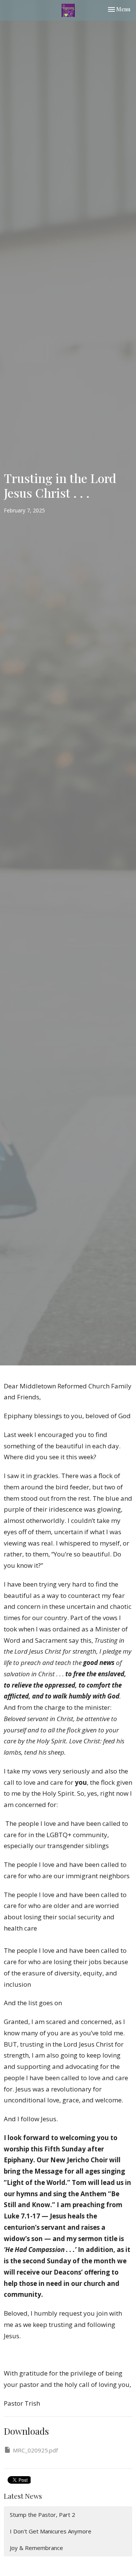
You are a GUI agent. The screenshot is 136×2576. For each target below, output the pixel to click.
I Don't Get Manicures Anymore (51, 2531)
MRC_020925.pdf (35, 2450)
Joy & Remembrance (36, 2548)
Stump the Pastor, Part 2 (42, 2515)
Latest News (23, 2496)
